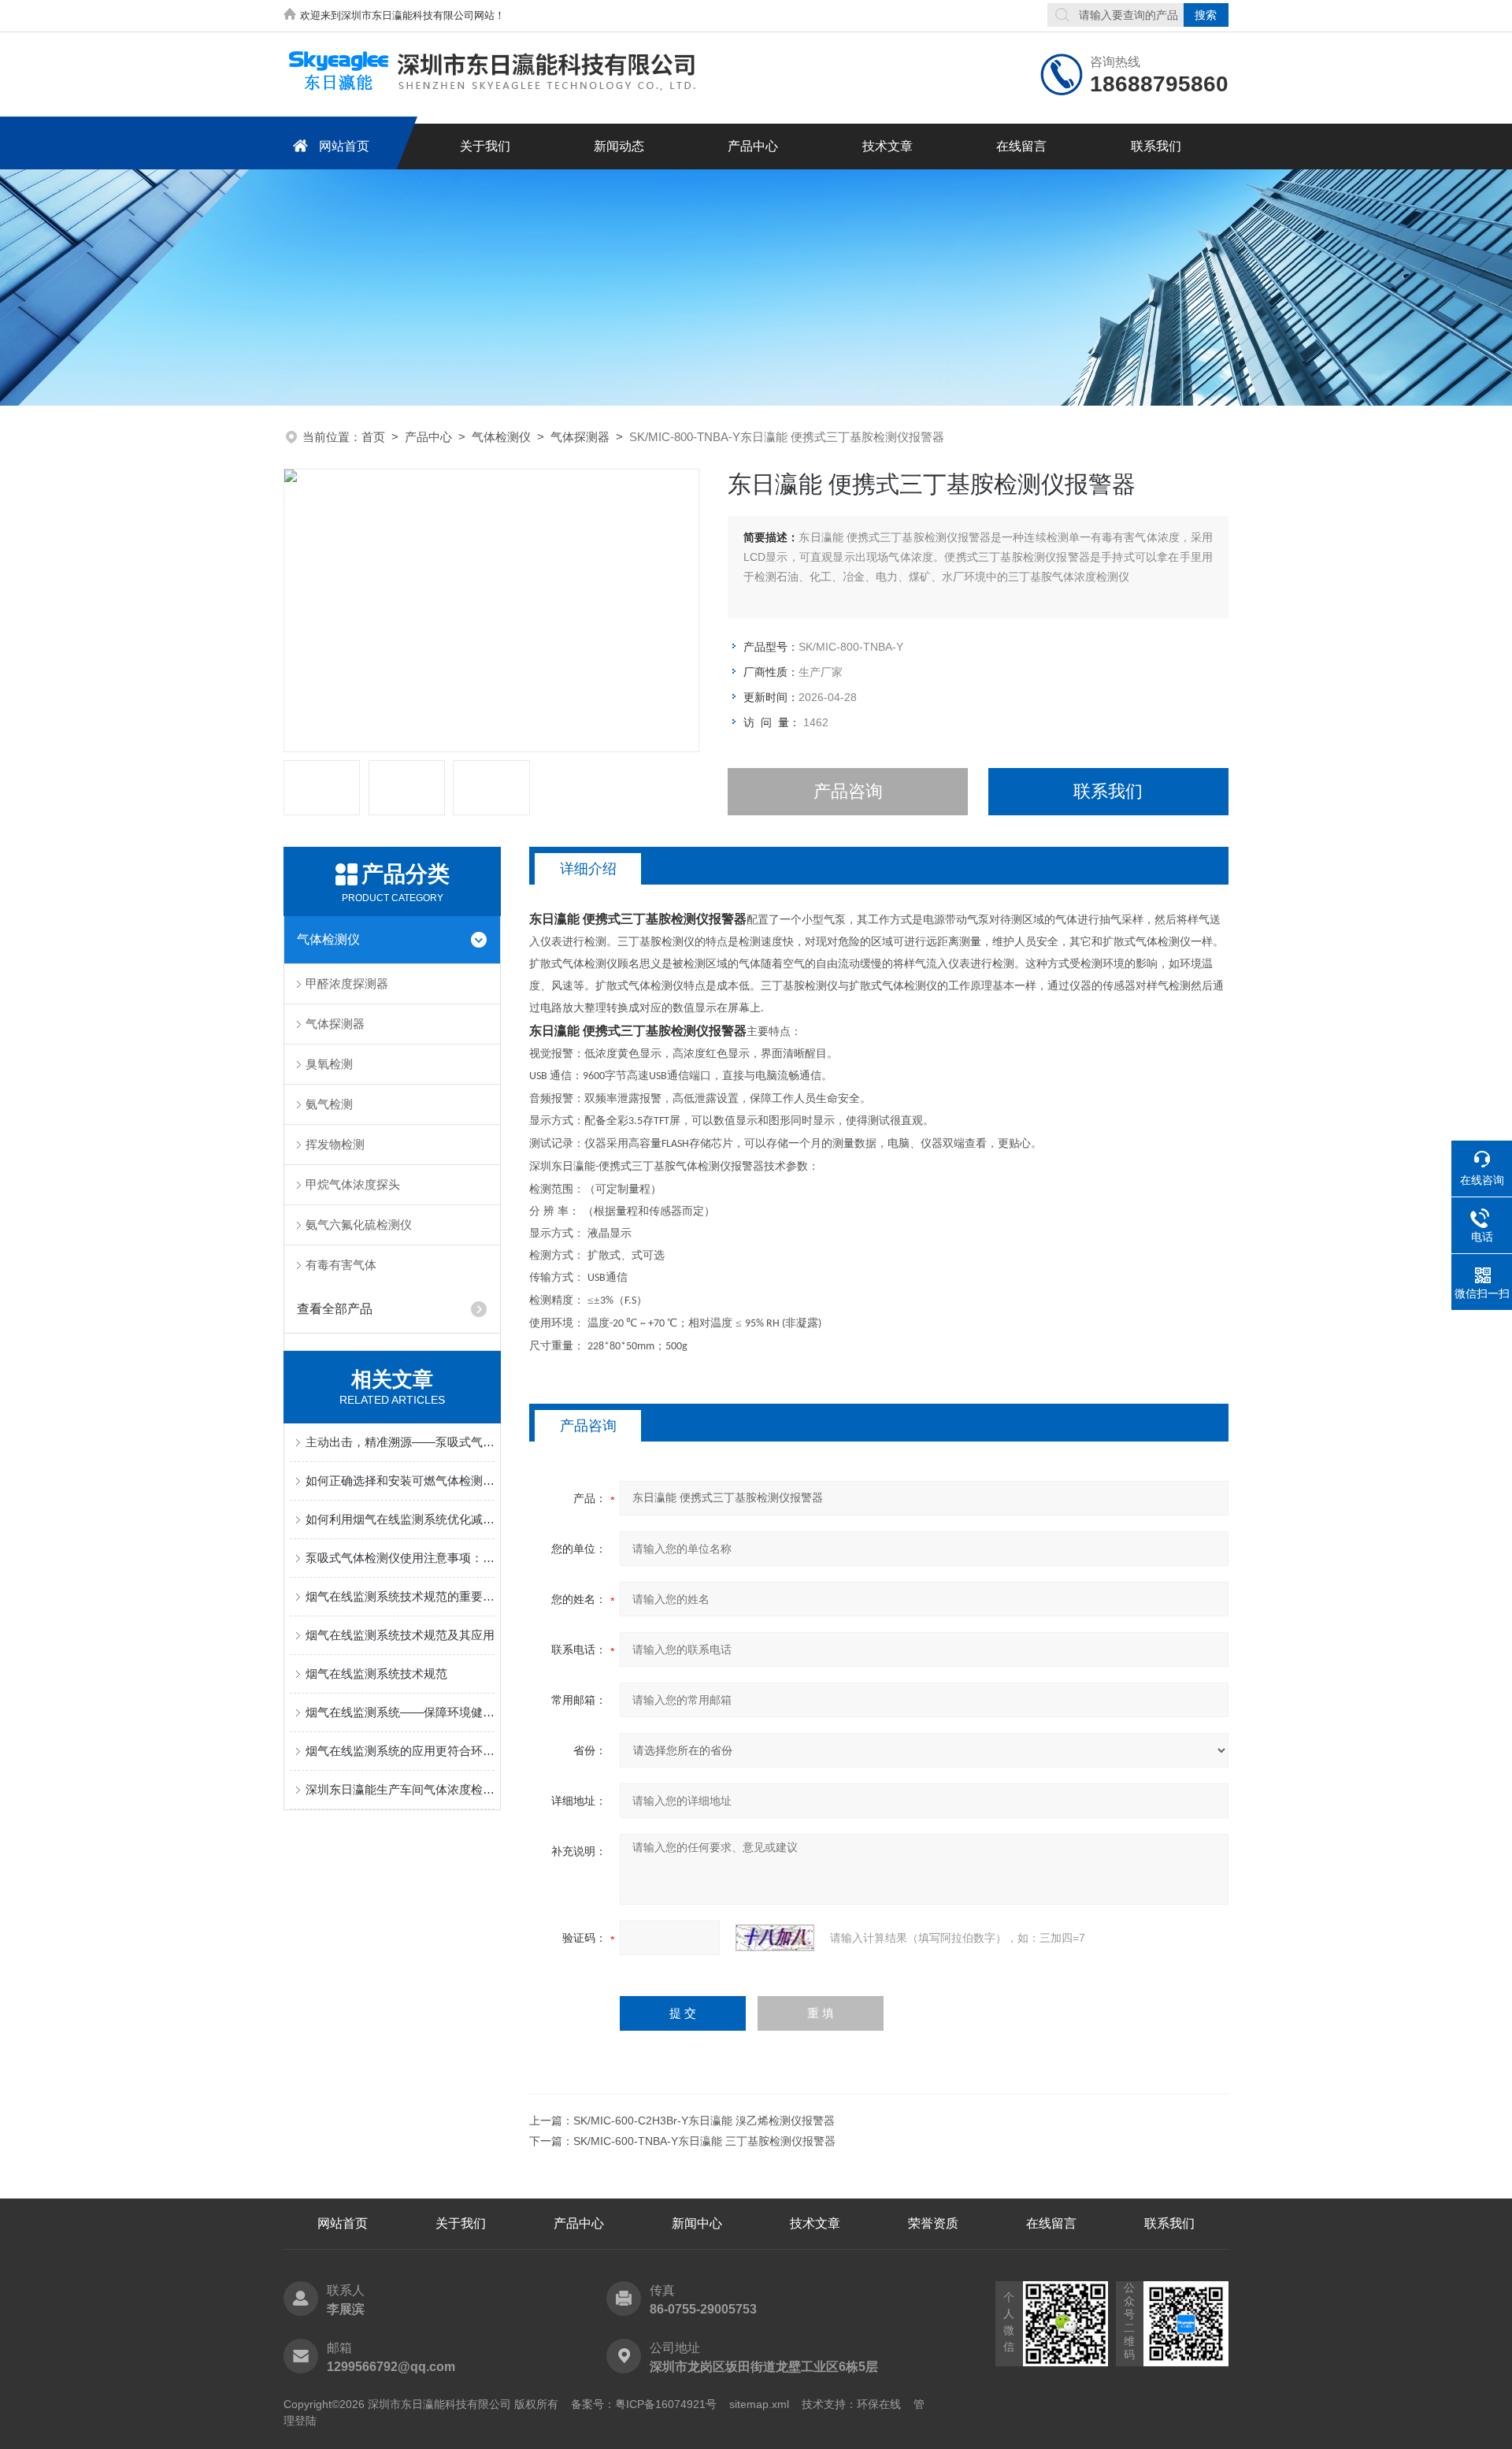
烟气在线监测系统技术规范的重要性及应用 (400, 1596)
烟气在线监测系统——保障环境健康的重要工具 (400, 1712)
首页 (373, 437)
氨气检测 (329, 1104)
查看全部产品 (335, 1309)
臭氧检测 (329, 1064)
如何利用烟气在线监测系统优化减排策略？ (400, 1519)
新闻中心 (697, 2223)
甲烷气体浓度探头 (353, 1184)
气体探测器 (580, 437)
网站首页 (344, 146)
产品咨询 (848, 791)
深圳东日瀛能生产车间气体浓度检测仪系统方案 (400, 1789)
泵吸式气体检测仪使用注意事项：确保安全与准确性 (400, 1558)
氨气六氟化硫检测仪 (359, 1224)
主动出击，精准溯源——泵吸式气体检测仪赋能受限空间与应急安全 (400, 1442)
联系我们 (1156, 146)
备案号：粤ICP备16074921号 (644, 2404)
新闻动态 (619, 146)
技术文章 (888, 146)
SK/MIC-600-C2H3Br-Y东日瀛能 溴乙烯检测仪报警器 (704, 2121)
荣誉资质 (933, 2223)
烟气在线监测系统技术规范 (376, 1673)
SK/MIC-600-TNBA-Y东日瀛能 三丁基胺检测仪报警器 (704, 2141)
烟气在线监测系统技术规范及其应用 (400, 1635)
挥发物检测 (335, 1144)
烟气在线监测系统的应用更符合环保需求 (400, 1751)
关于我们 (485, 146)
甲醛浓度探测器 (347, 983)
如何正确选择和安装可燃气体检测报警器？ (400, 1481)
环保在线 (879, 2404)
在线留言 (1021, 146)
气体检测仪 (501, 437)
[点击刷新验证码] (775, 1938)
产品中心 (753, 146)
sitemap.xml (759, 2404)
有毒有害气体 (341, 1265)
